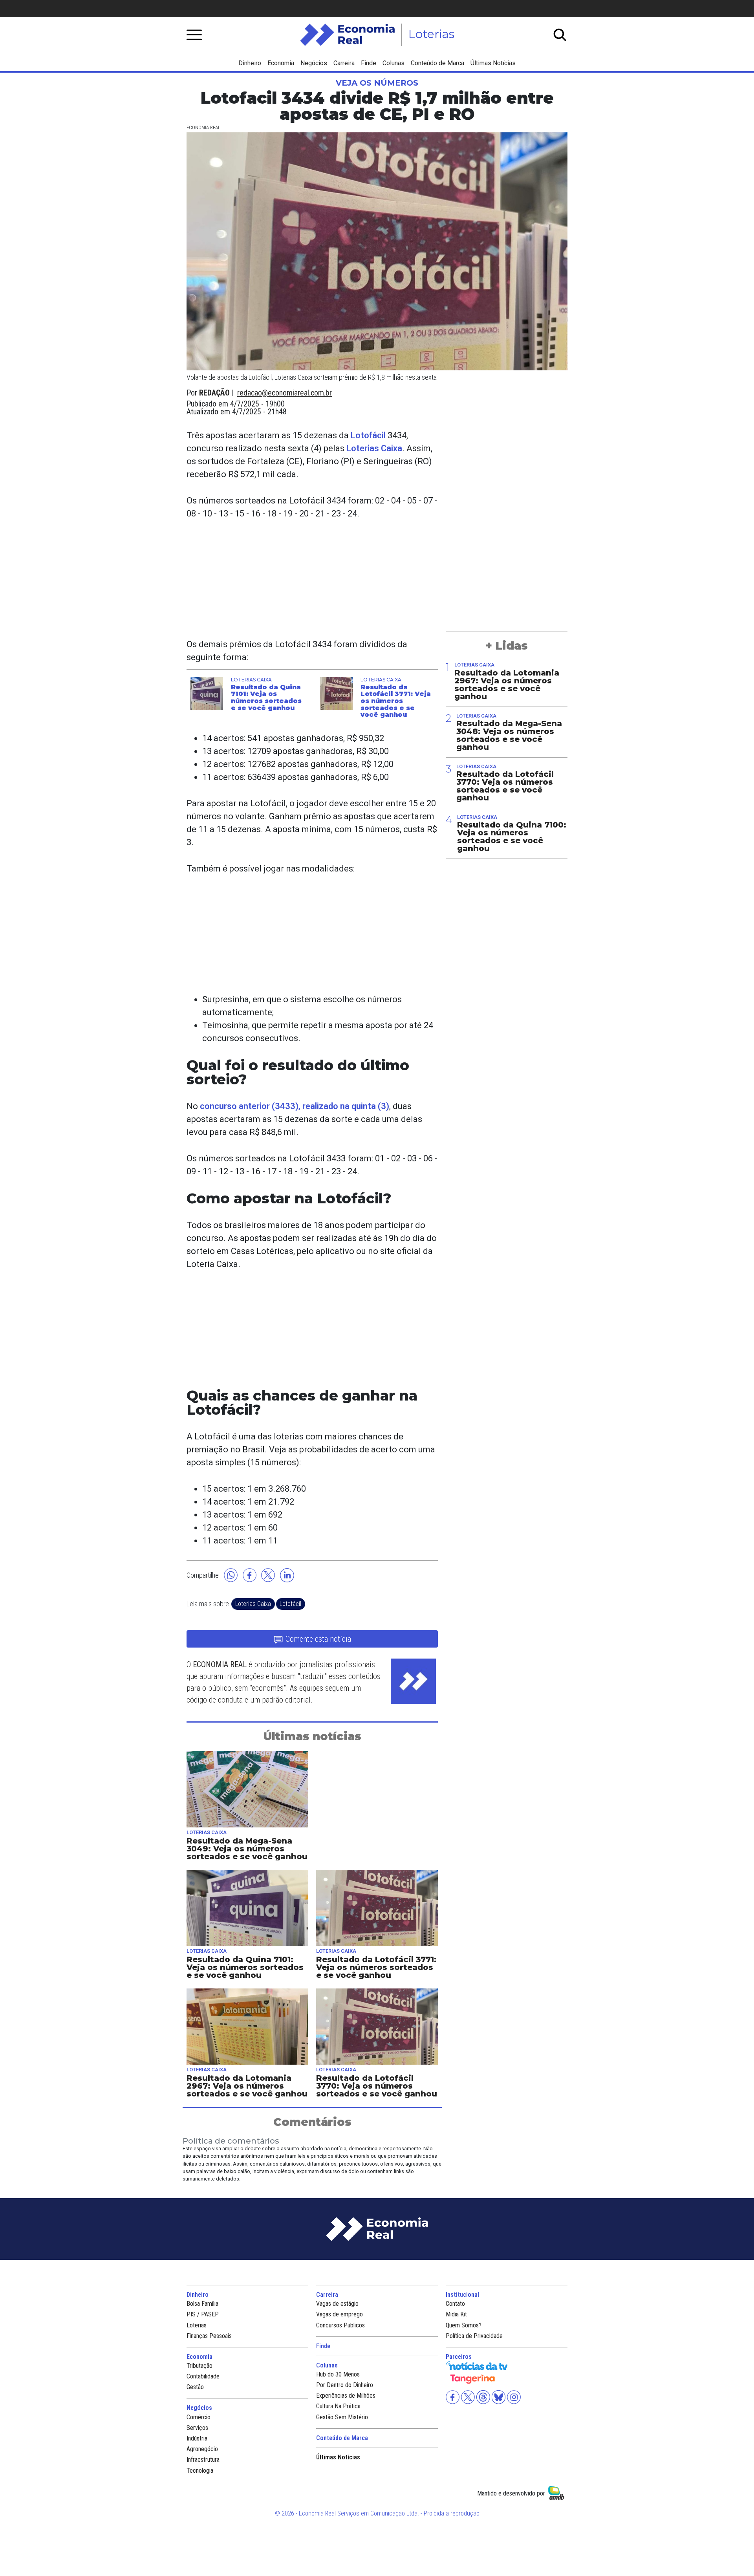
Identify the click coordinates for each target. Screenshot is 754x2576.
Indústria (197, 2438)
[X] (467, 2397)
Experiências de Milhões (346, 2396)
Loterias (197, 2325)
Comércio (199, 2417)
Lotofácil (368, 435)
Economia (281, 63)
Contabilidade (203, 2376)
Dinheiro (250, 63)
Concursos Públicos (340, 2325)
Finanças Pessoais (209, 2336)
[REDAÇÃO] (413, 1681)
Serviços (197, 2428)
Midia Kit (456, 2314)
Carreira (344, 63)
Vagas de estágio (337, 2304)
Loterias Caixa (374, 448)
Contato (455, 2304)
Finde (369, 63)
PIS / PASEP (203, 2314)
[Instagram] (513, 2397)
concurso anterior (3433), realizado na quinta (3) (295, 1106)
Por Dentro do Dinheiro (345, 2385)
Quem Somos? (464, 2325)
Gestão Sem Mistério (342, 2417)
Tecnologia (200, 2471)
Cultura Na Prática (338, 2406)
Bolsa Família (202, 2304)
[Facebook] (453, 2397)
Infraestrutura (203, 2460)
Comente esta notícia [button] (318, 1639)
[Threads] (482, 2397)
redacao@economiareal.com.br (285, 393)
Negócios (314, 63)
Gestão (195, 2387)
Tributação (199, 2366)
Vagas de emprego (339, 2314)
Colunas (393, 63)
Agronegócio (202, 2449)
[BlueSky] (498, 2397)
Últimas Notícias (493, 63)
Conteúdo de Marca (437, 63)
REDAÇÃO (214, 393)
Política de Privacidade (474, 2336)
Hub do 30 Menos (338, 2374)
